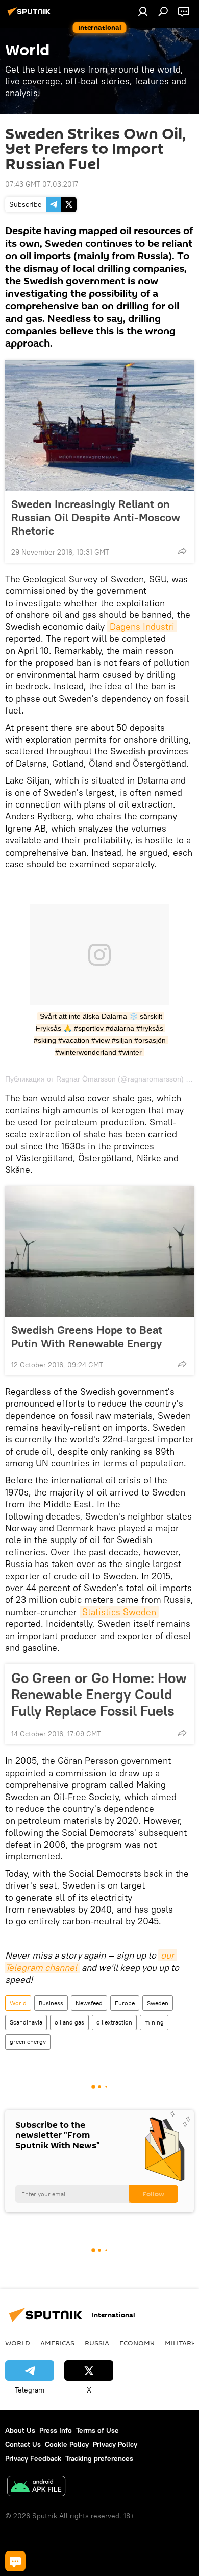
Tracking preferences (99, 2458)
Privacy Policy (115, 2444)
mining (154, 2022)
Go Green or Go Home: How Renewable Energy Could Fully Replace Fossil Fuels (99, 1694)
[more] (182, 551)
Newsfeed (89, 2003)
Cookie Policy (67, 2444)
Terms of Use (97, 2430)
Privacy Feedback (33, 2458)
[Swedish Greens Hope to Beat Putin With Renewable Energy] (99, 1252)
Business (51, 2003)
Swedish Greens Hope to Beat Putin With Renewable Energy (87, 1337)
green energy (28, 2042)
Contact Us (23, 2444)
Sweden (158, 2003)
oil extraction (114, 2022)
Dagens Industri (142, 626)
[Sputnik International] (31, 15)
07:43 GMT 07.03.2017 (42, 184)
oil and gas (69, 2022)
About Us (20, 2430)
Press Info (56, 2430)
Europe (125, 2003)
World (18, 2003)
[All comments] (15, 2561)
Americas (57, 2343)
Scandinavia (26, 2022)
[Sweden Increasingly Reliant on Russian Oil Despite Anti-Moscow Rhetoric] (99, 426)
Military (180, 2343)
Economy (137, 2343)
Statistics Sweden (119, 1612)
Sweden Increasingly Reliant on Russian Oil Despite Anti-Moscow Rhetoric (96, 517)
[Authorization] (143, 11)
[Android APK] (36, 2487)
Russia (97, 2343)
